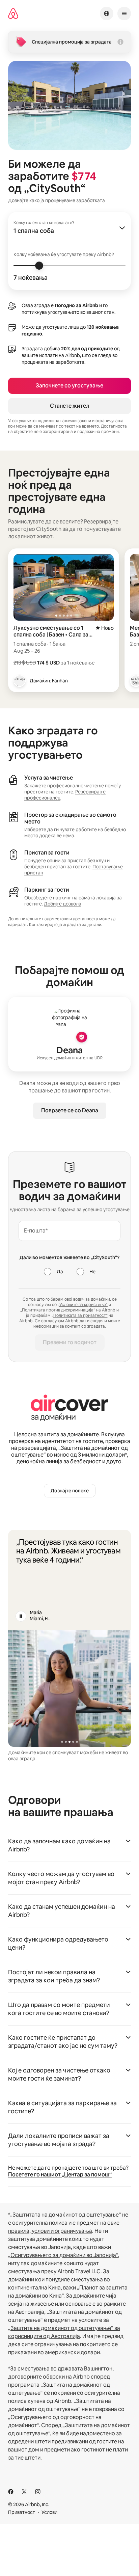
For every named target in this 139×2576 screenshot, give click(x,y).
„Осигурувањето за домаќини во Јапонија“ (63, 2255)
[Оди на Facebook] (11, 2492)
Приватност (22, 2512)
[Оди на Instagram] (38, 2492)
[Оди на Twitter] (24, 2492)
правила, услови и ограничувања (50, 2231)
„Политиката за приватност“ (80, 1316)
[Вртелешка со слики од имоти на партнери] (69, 1688)
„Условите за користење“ (83, 1305)
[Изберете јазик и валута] (107, 13)
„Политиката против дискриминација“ (58, 1310)
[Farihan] (20, 681)
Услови (49, 2512)
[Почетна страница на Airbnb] (13, 14)
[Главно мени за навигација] (124, 13)
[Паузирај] (21, 1616)
